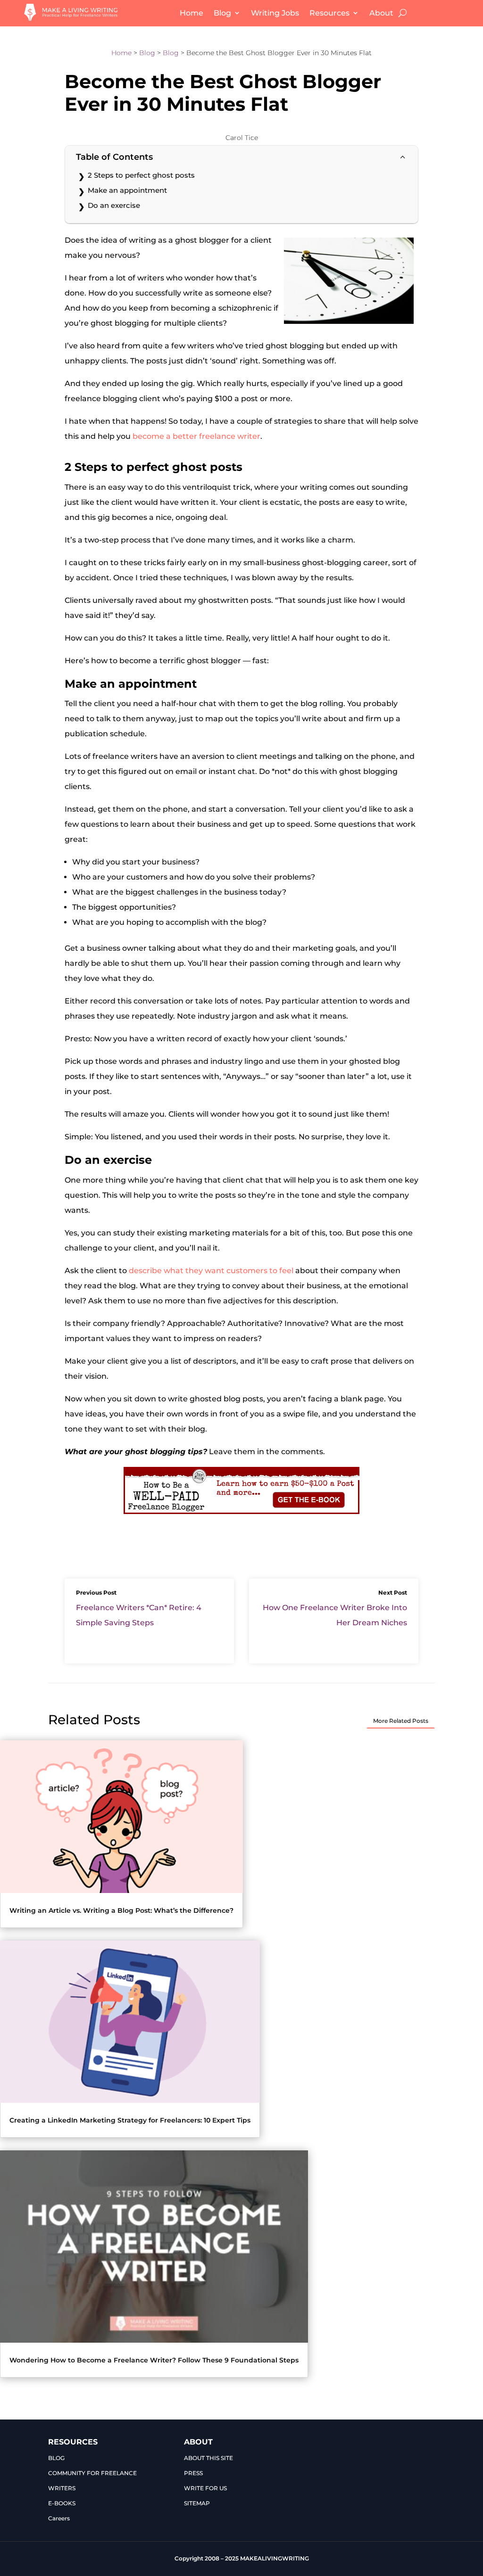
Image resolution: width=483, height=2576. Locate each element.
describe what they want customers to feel (211, 1271)
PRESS (193, 2473)
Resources (329, 13)
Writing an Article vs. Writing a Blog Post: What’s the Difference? (121, 1910)
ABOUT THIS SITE (208, 2458)
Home (192, 13)
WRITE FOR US (205, 2488)
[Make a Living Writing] (71, 18)
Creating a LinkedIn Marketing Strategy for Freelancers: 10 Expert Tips (130, 2120)
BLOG (56, 2458)
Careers (59, 2518)
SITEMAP (197, 2503)
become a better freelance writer (196, 436)
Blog (222, 13)
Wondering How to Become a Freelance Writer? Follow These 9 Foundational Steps (154, 2360)
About (381, 13)
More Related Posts (401, 1721)
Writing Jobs (275, 13)
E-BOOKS (62, 2503)
